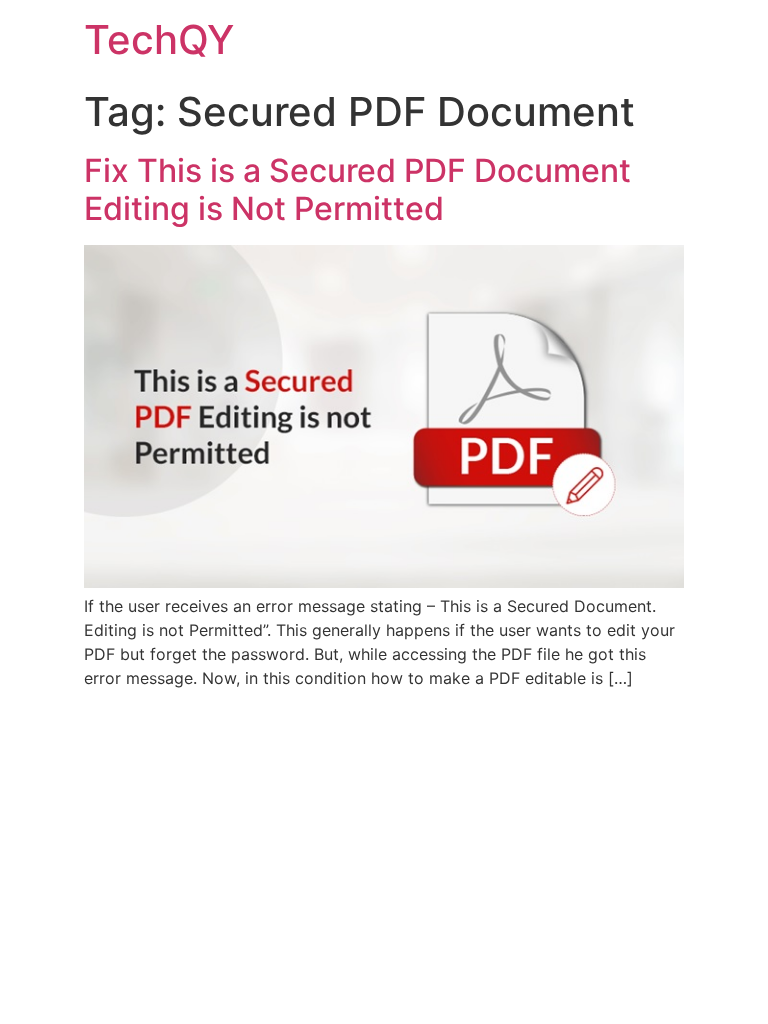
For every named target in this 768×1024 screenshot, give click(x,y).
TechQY (159, 39)
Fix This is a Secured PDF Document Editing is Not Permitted (357, 189)
